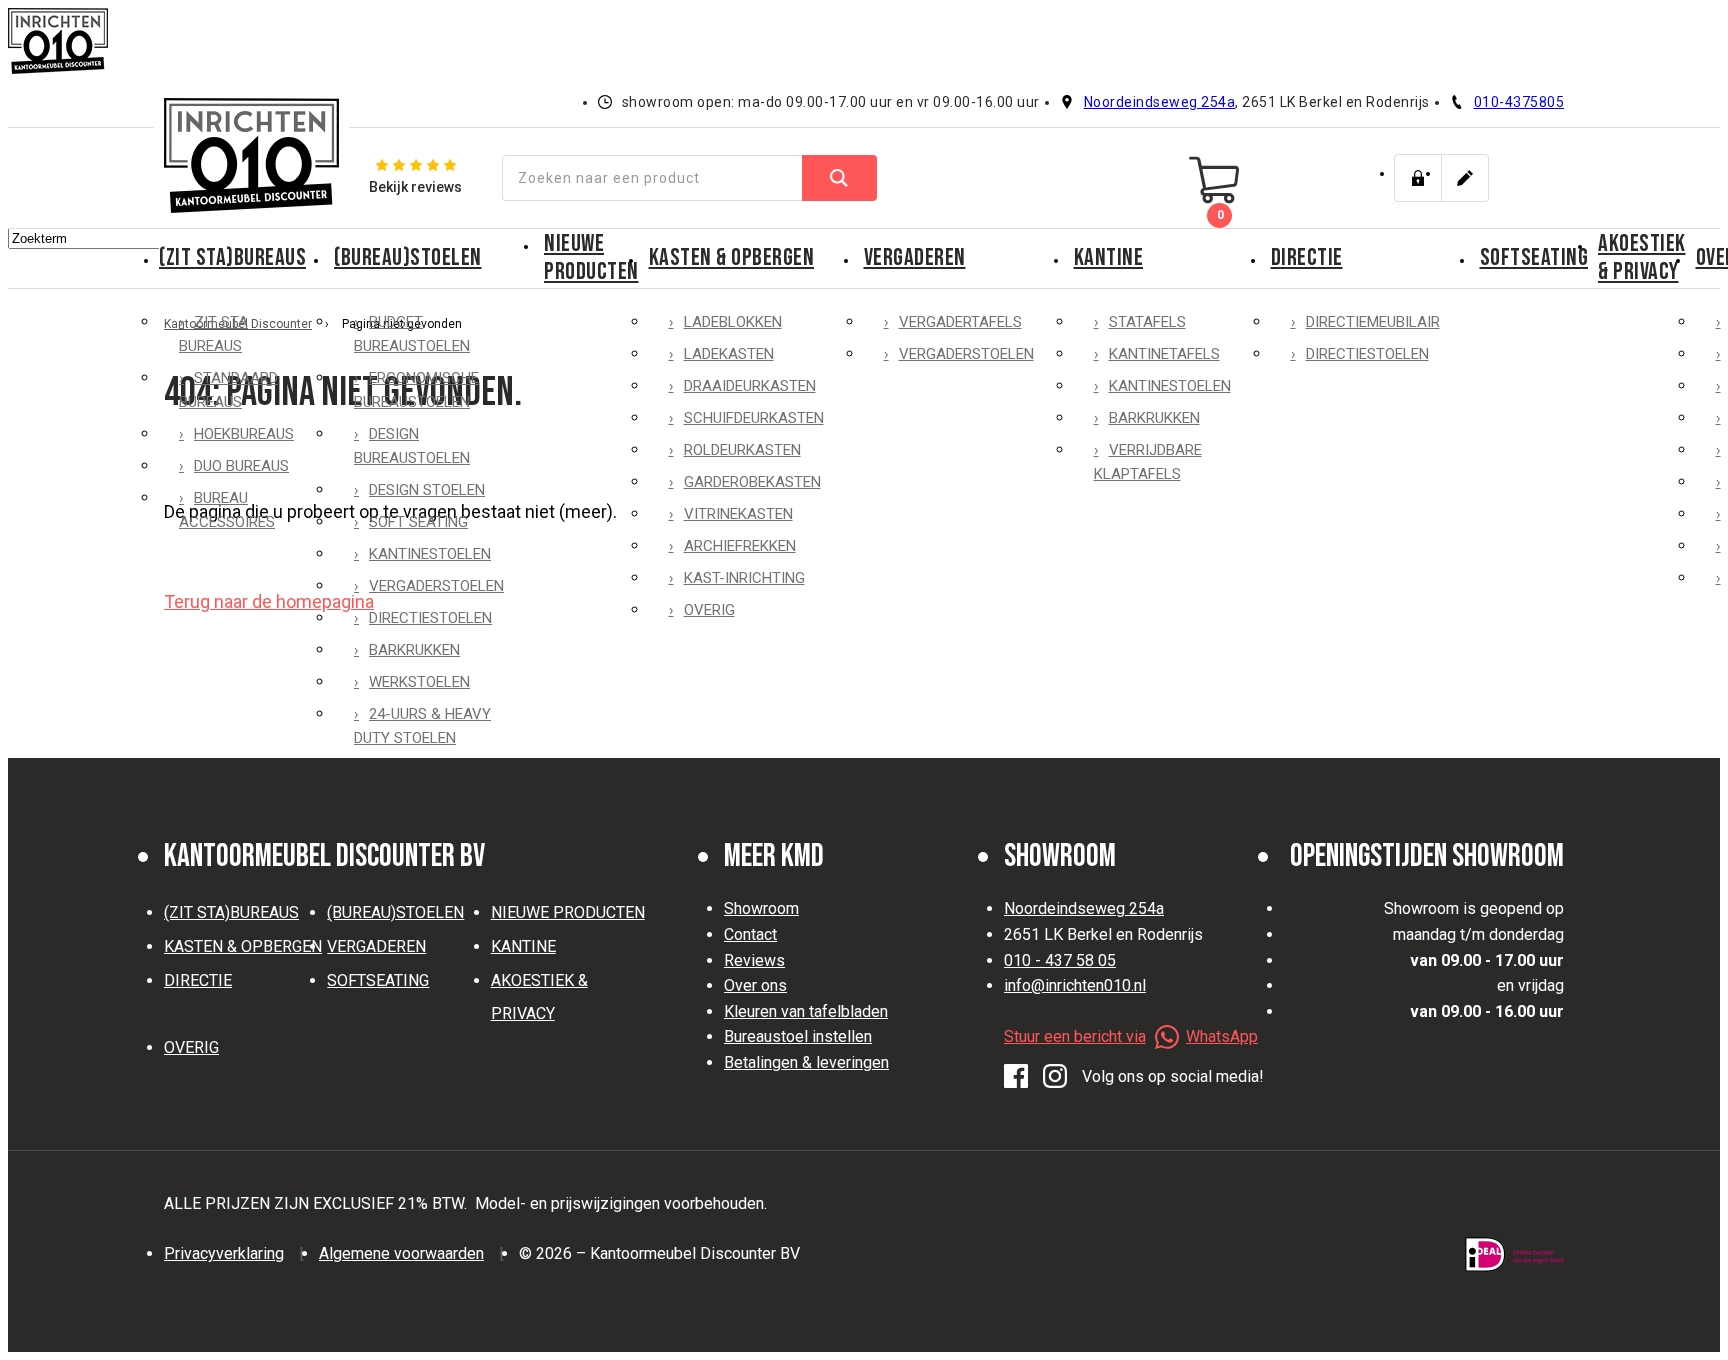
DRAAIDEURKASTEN (750, 386)
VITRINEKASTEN (738, 514)
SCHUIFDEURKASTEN (754, 418)
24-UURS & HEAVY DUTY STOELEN (422, 726)
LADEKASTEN (729, 354)
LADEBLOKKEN (733, 322)
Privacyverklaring (224, 1253)
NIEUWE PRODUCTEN (591, 258)
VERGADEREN (915, 257)
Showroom (761, 908)
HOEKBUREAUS (244, 434)
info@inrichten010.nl (1075, 985)
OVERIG (709, 610)
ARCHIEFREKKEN (740, 546)
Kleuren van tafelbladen (806, 1011)
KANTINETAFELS (1164, 354)
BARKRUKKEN (414, 650)
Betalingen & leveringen (806, 1062)
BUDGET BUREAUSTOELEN (412, 334)
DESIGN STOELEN (427, 490)
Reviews (754, 960)
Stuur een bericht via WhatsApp (1131, 1036)
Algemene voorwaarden (401, 1253)
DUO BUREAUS (241, 466)
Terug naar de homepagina (269, 601)
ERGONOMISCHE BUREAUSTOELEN (416, 390)
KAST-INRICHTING (744, 578)
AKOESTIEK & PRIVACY (1642, 258)
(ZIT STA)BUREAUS (232, 257)
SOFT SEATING (418, 522)
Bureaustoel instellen (798, 1036)
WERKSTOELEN (419, 682)
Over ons (755, 985)
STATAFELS (1147, 322)
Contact (750, 934)
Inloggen (1418, 178)
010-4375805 (1519, 102)
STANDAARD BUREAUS (228, 390)
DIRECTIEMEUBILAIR (1373, 322)
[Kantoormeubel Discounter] (251, 155)
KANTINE (1109, 257)
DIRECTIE (1307, 257)
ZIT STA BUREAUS (213, 334)
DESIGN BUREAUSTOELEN (412, 446)
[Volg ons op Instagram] (1055, 1077)
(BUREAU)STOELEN (408, 257)
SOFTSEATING (1534, 257)
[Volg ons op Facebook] (1016, 1077)
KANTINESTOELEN (430, 554)
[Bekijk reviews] (415, 177)
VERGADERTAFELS (960, 322)
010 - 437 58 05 (1060, 960)
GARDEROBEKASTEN (752, 482)
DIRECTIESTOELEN (430, 618)
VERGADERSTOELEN (436, 586)
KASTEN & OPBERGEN (732, 257)
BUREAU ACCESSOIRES (227, 510)
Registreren (1465, 178)
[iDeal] (1514, 1254)
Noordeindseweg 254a (1160, 102)
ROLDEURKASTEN (742, 450)
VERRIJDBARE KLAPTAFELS (1148, 462)
